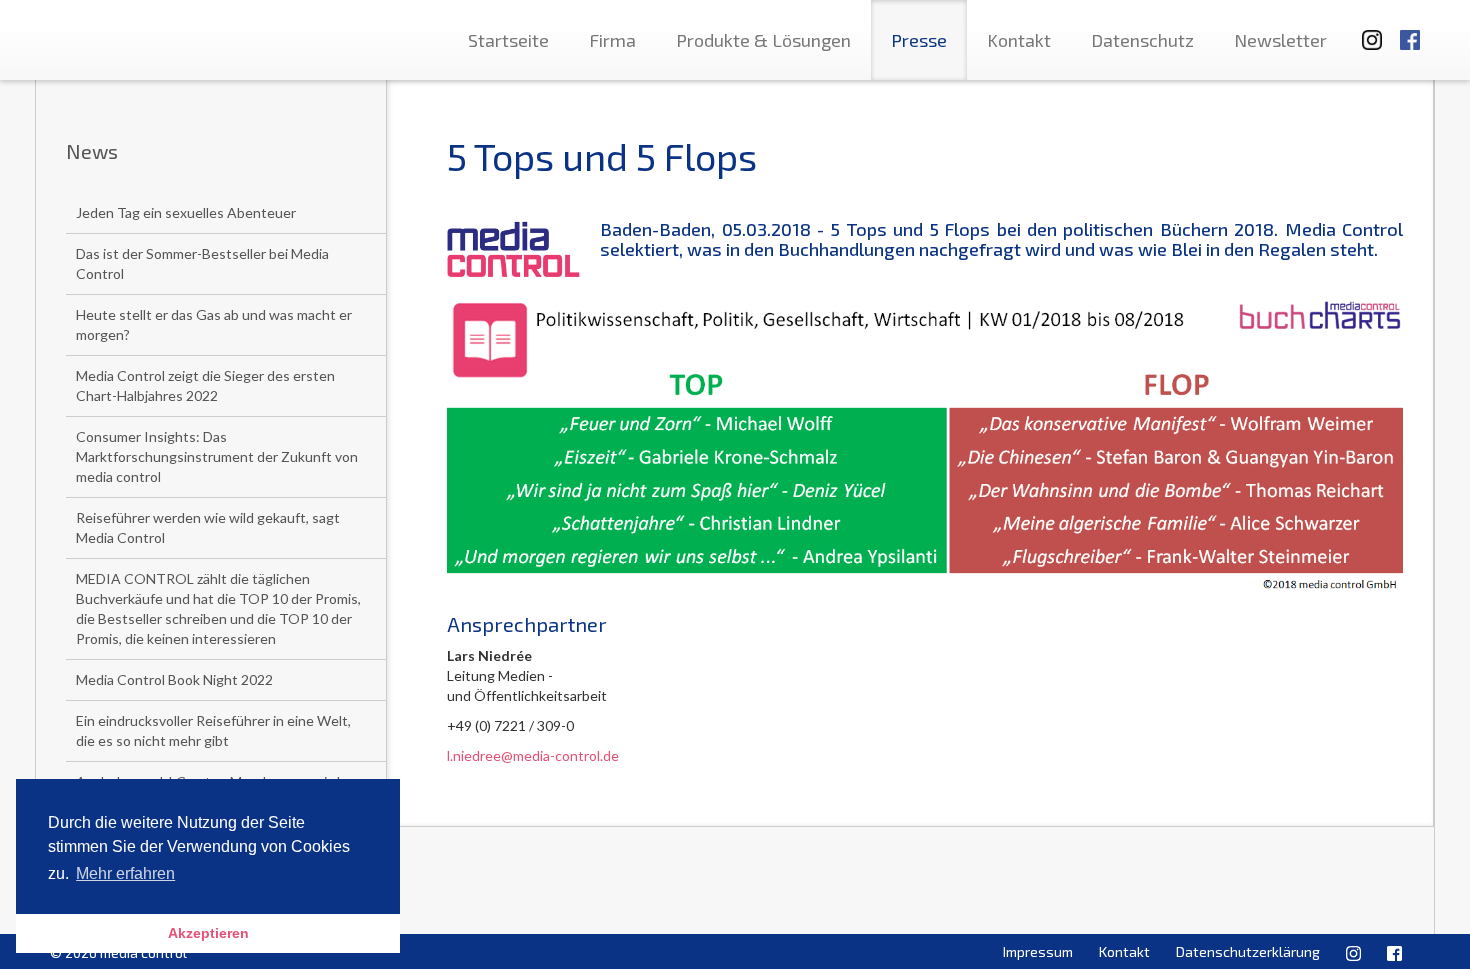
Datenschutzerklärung (1248, 951)
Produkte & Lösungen (763, 40)
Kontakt (1019, 40)
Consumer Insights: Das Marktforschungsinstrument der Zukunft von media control (217, 456)
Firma (612, 40)
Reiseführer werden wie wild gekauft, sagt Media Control (208, 527)
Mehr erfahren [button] (125, 873)
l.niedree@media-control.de (533, 755)
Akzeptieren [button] (208, 933)
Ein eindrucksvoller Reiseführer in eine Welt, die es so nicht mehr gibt (213, 730)
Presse (919, 40)
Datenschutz (1142, 40)
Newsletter (1280, 40)
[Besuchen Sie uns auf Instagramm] (1366, 30)
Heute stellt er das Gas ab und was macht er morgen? (214, 324)
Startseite (508, 40)
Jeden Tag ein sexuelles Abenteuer (186, 212)
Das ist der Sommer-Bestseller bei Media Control (202, 263)
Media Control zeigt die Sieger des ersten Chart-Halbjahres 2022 (205, 385)
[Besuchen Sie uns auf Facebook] (1410, 30)
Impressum (1038, 951)
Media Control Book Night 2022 (174, 679)
